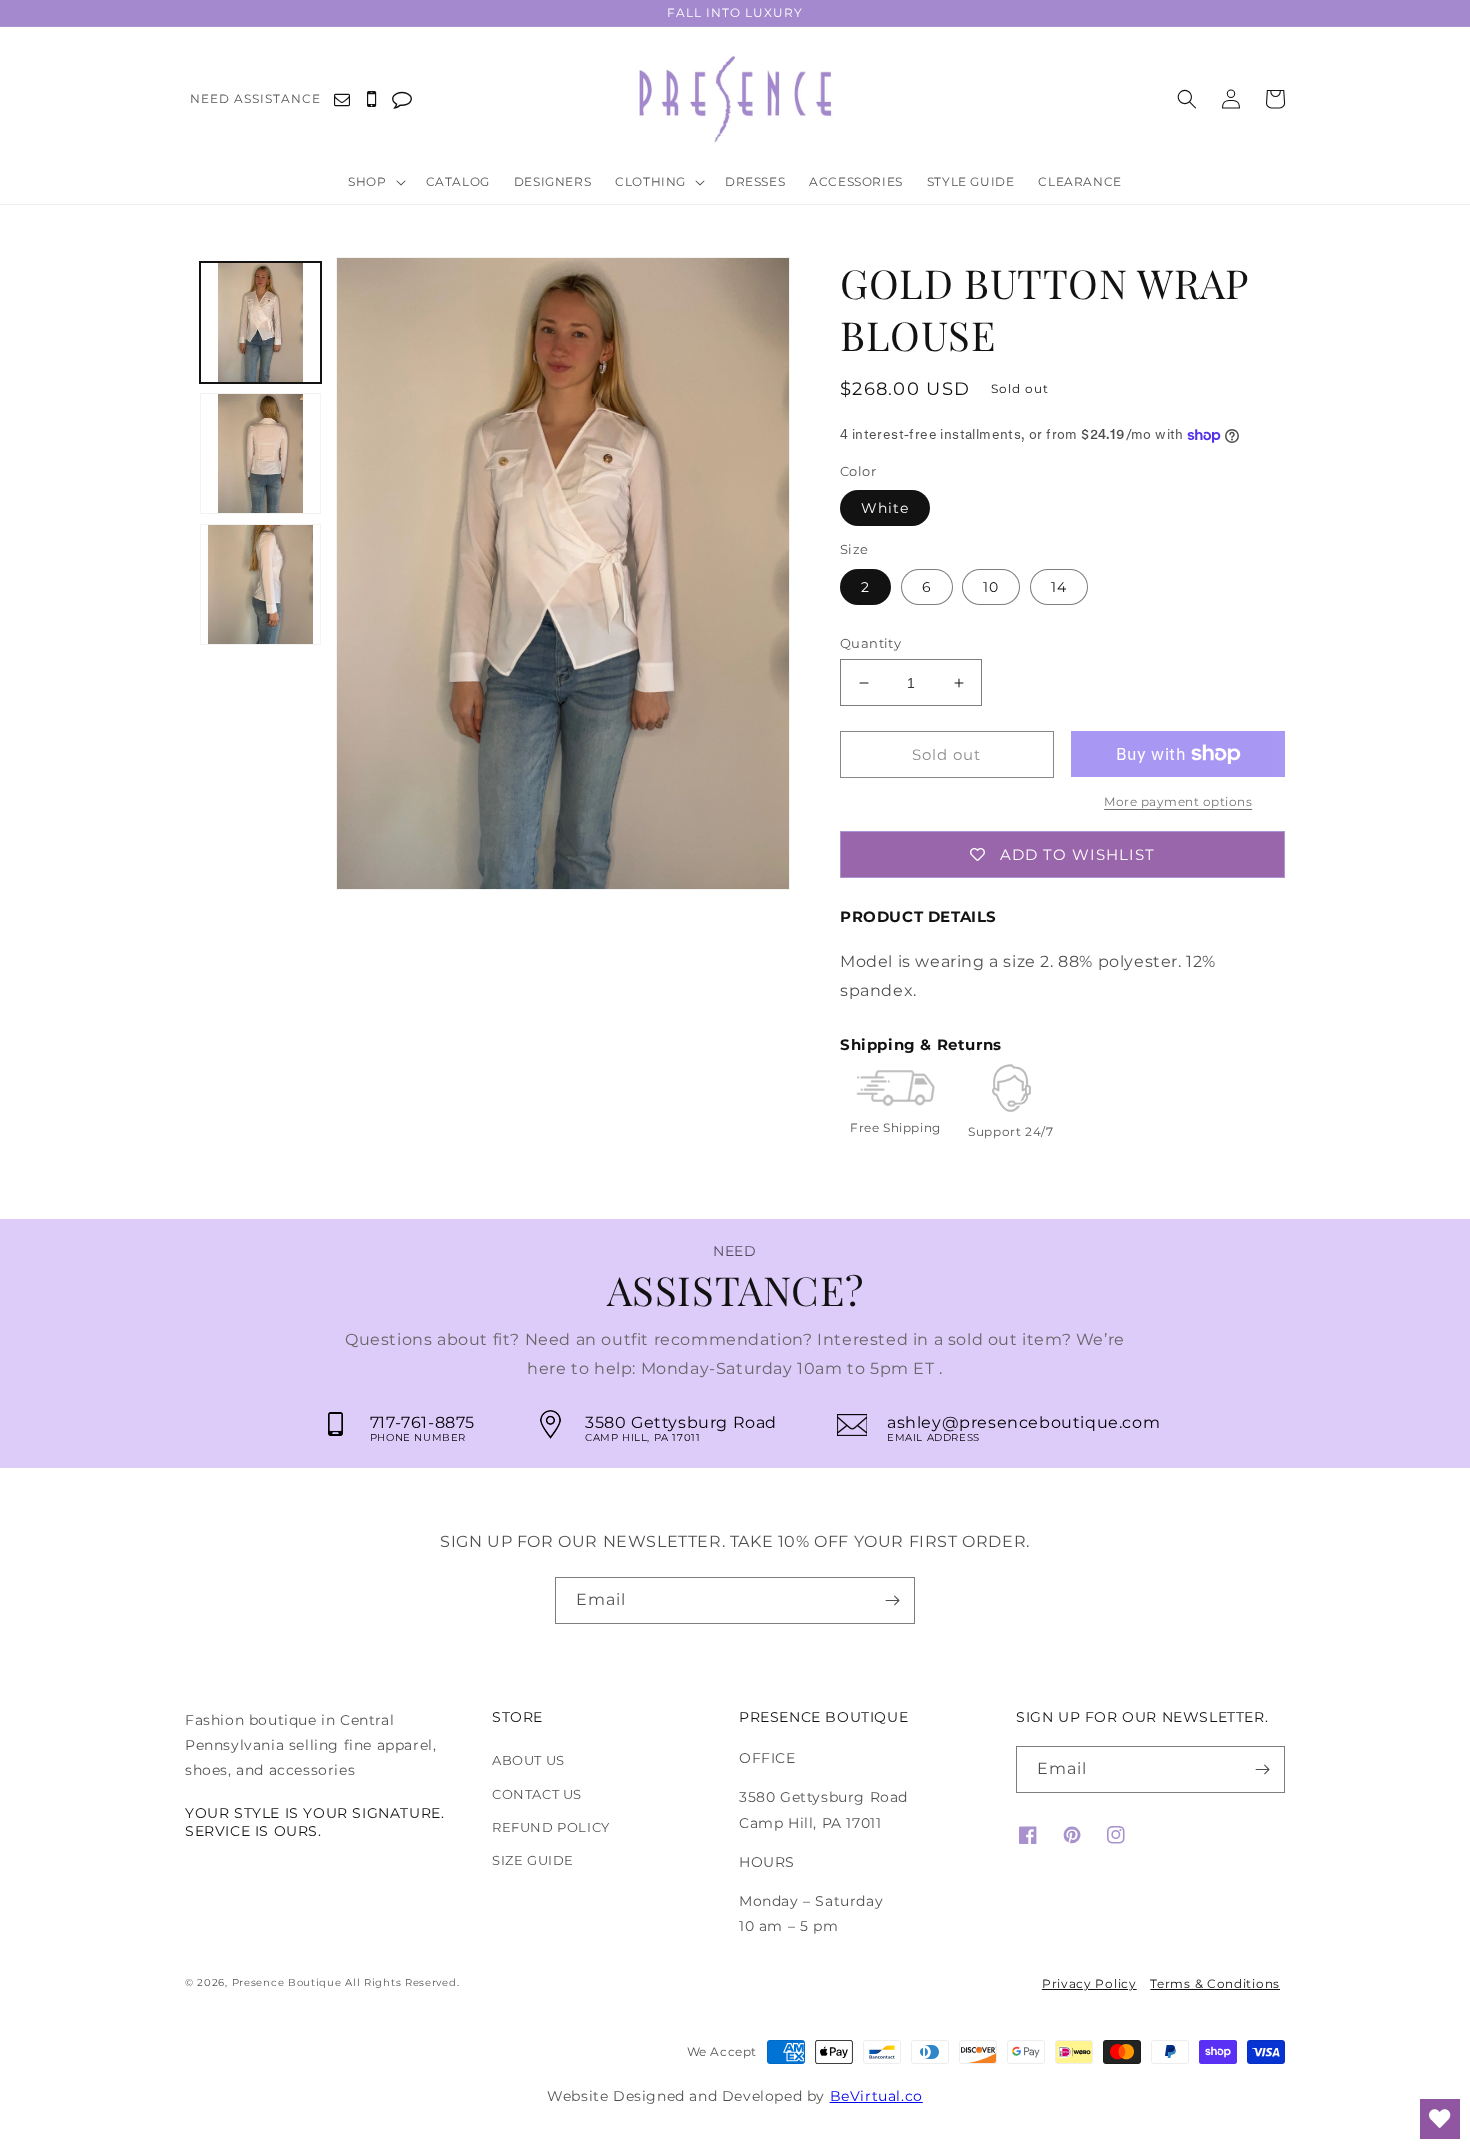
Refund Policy (551, 1827)
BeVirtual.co (876, 2096)
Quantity (870, 643)
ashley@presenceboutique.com (1023, 1422)
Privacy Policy (1089, 1983)
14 (1059, 587)
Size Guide (533, 1860)
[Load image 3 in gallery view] (260, 584)
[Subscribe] (892, 1600)
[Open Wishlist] (1440, 2119)
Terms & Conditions (1215, 1983)
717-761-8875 (422, 1422)
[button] (380, 183)
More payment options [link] (1178, 801)
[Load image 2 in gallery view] (260, 453)
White (885, 508)
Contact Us (537, 1794)
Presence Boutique (287, 1982)
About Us (528, 1760)
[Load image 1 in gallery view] (260, 322)
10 (991, 587)
